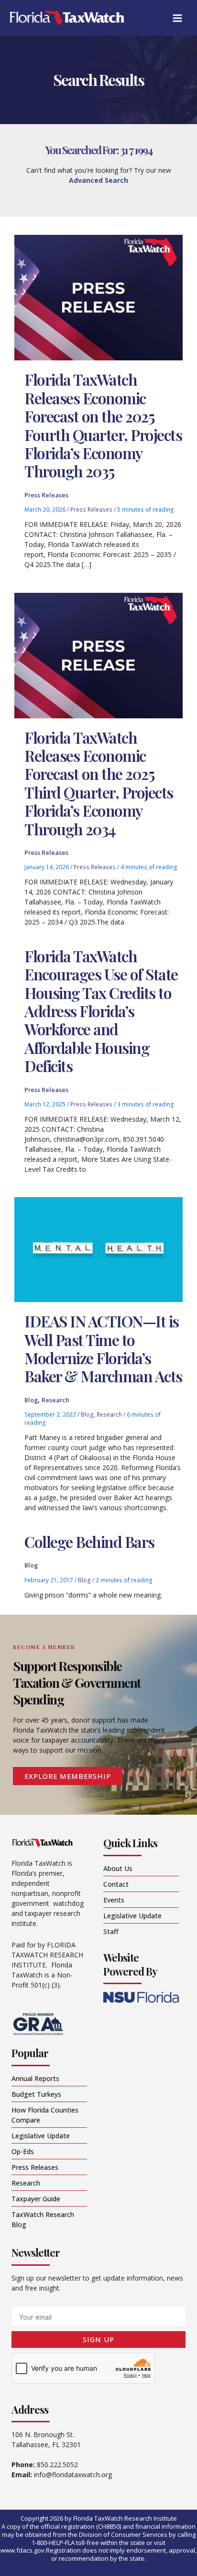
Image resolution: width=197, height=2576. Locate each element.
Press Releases (46, 495)
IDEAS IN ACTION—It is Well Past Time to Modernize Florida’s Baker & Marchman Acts (103, 1348)
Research (55, 1400)
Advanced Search (98, 180)
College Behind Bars (89, 1541)
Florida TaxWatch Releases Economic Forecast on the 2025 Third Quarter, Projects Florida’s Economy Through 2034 (99, 783)
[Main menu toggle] (177, 18)
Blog (31, 1400)
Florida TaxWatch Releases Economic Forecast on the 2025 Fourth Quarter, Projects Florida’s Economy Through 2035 (103, 425)
